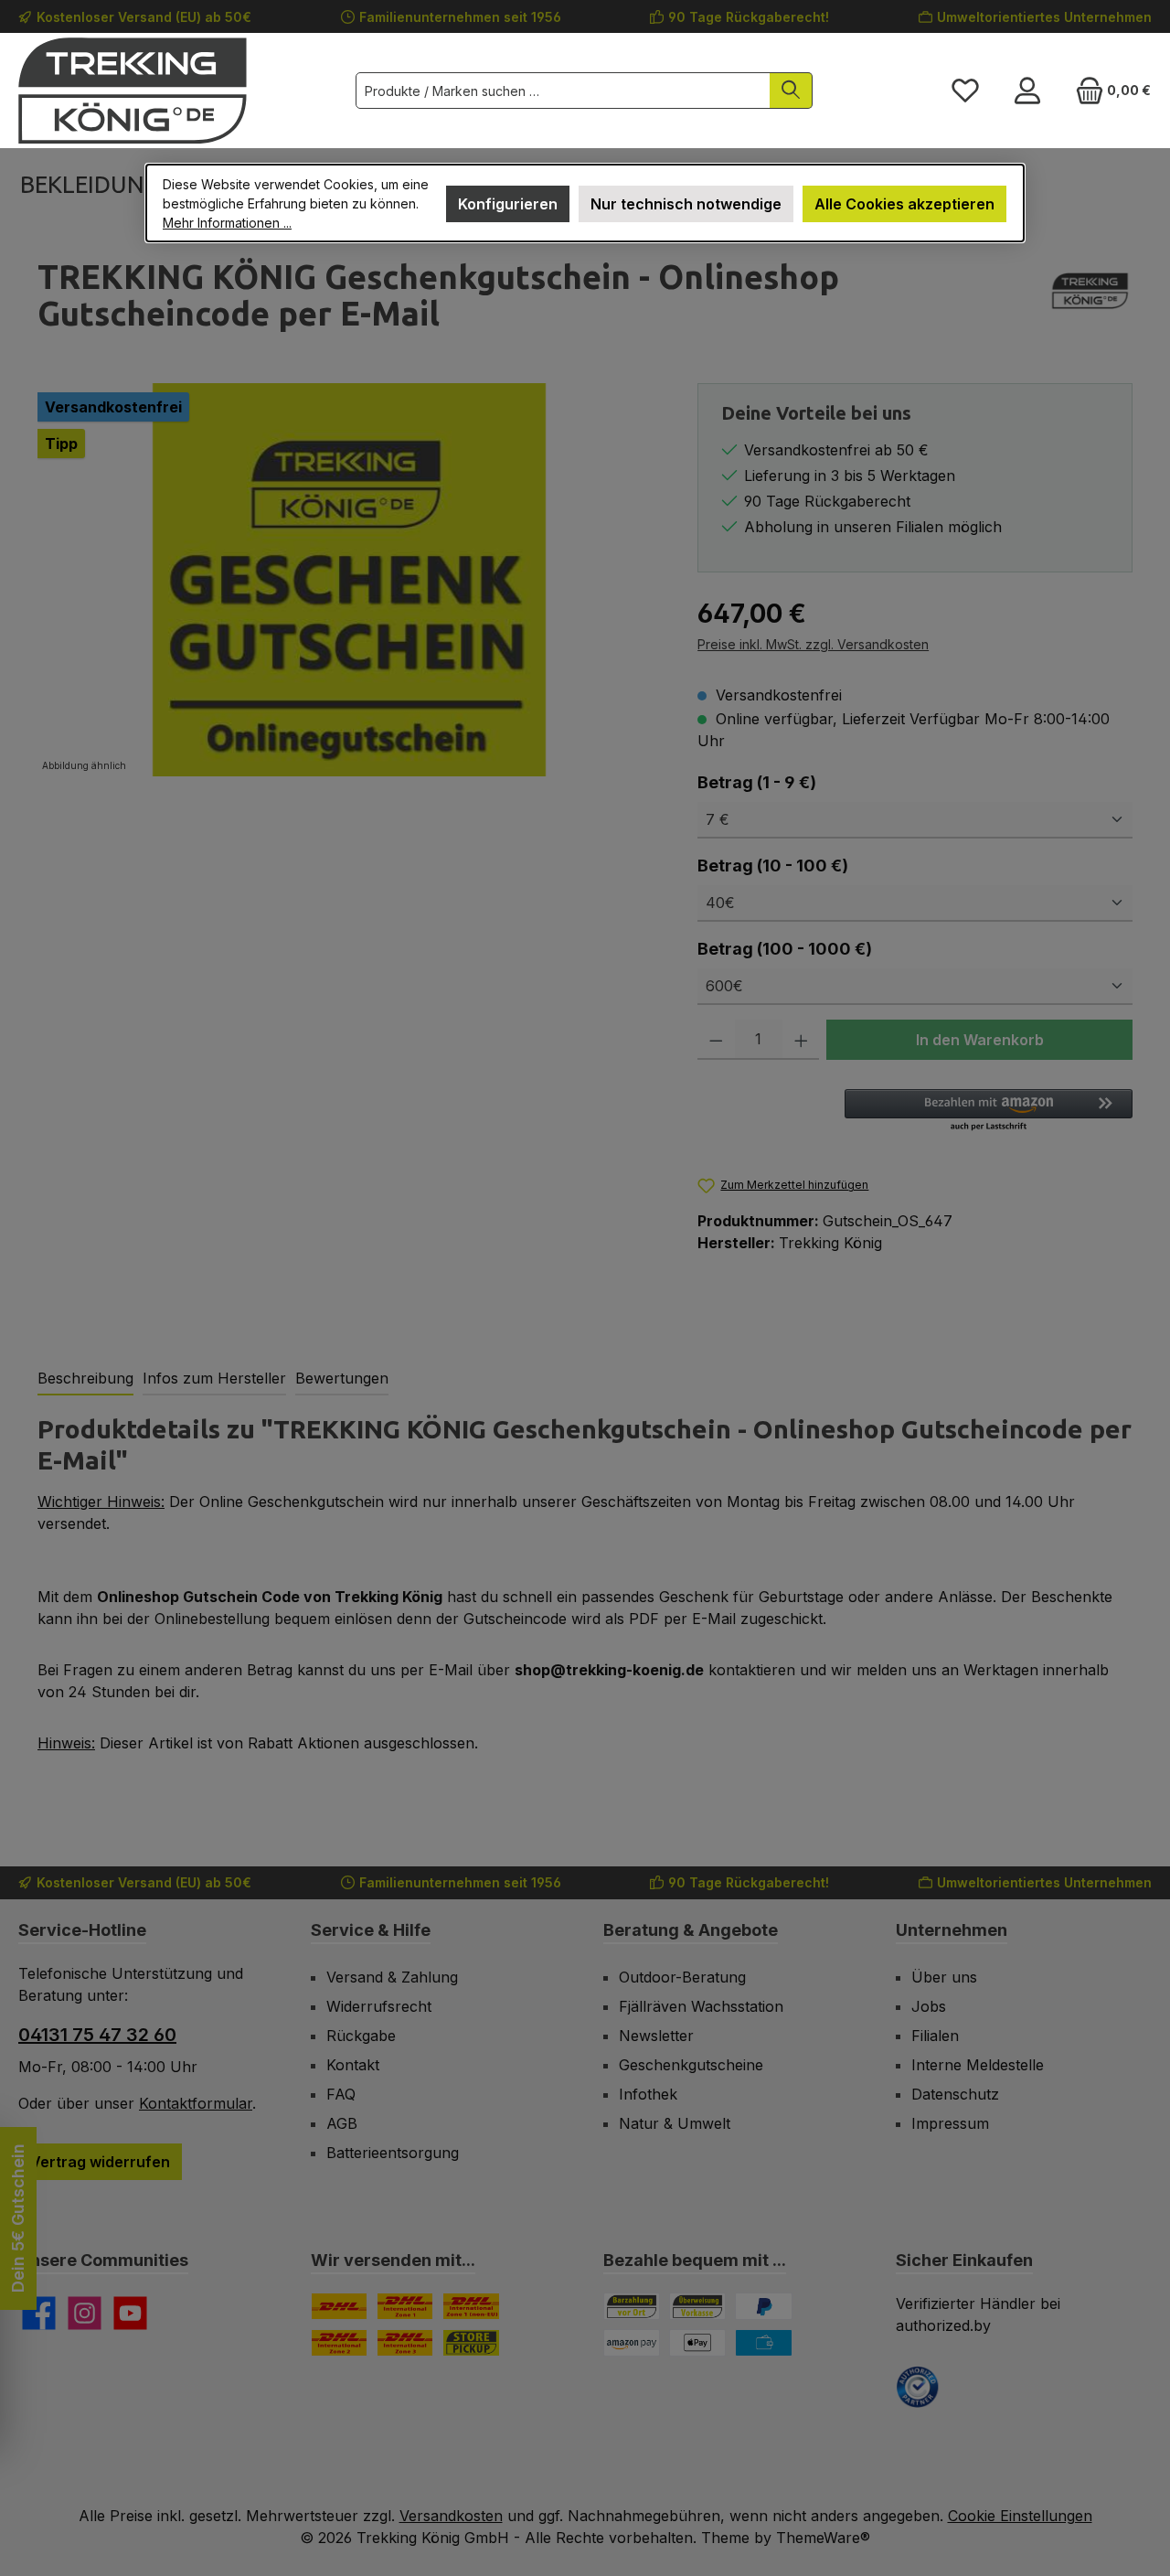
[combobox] (563, 91)
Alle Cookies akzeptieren (904, 204)
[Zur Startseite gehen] (133, 91)
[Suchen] (791, 91)
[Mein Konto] (1027, 91)
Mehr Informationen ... (227, 223)
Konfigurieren (508, 204)
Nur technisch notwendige (686, 204)
